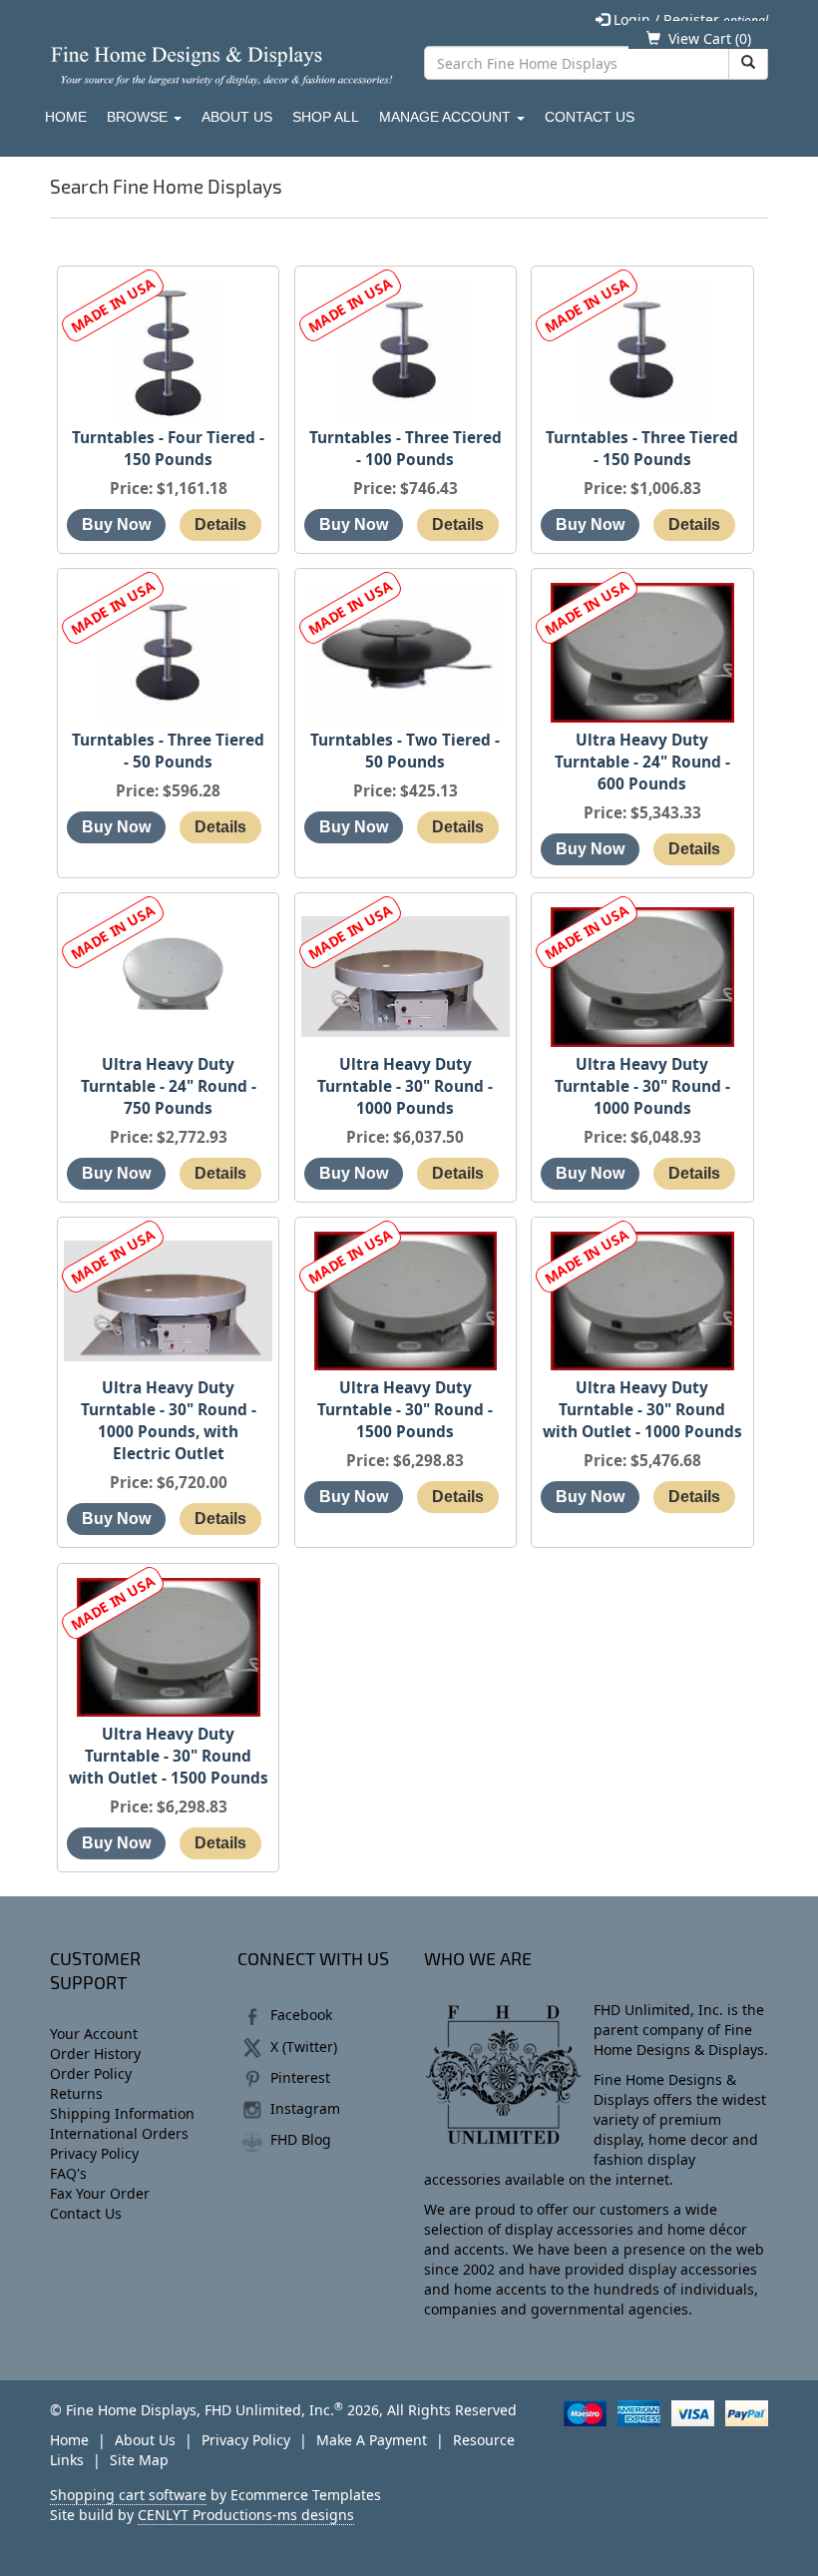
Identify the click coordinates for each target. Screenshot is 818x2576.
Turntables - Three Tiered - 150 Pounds (642, 449)
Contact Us (590, 117)
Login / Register (689, 19)
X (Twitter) (304, 2047)
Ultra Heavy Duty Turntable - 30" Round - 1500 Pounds (405, 1410)
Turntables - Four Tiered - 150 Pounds (168, 449)
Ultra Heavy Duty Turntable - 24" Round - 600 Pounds (642, 762)
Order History (95, 2054)
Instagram (305, 2108)
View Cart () (710, 38)
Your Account (94, 2034)
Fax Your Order (100, 2193)
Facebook (301, 2015)
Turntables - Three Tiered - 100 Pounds (406, 449)
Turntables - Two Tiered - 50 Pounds (405, 751)
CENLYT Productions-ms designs (246, 2515)
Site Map (139, 2460)
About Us (237, 117)
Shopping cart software (128, 2495)
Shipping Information (122, 2113)
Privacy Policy (94, 2153)
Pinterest (300, 2077)
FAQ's (68, 2173)
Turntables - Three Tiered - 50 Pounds (168, 751)
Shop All (326, 117)
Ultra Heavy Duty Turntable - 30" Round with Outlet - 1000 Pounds (642, 1410)
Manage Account (447, 117)
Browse (139, 117)
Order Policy (91, 2073)
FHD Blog (301, 2139)
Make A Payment (372, 2440)
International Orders (119, 2133)
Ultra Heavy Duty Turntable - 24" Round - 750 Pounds (169, 1086)
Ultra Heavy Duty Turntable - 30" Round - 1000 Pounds (405, 1086)
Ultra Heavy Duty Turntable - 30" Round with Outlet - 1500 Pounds (169, 1756)
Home (66, 117)
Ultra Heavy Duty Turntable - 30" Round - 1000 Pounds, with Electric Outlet (169, 1421)
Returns (76, 2093)
